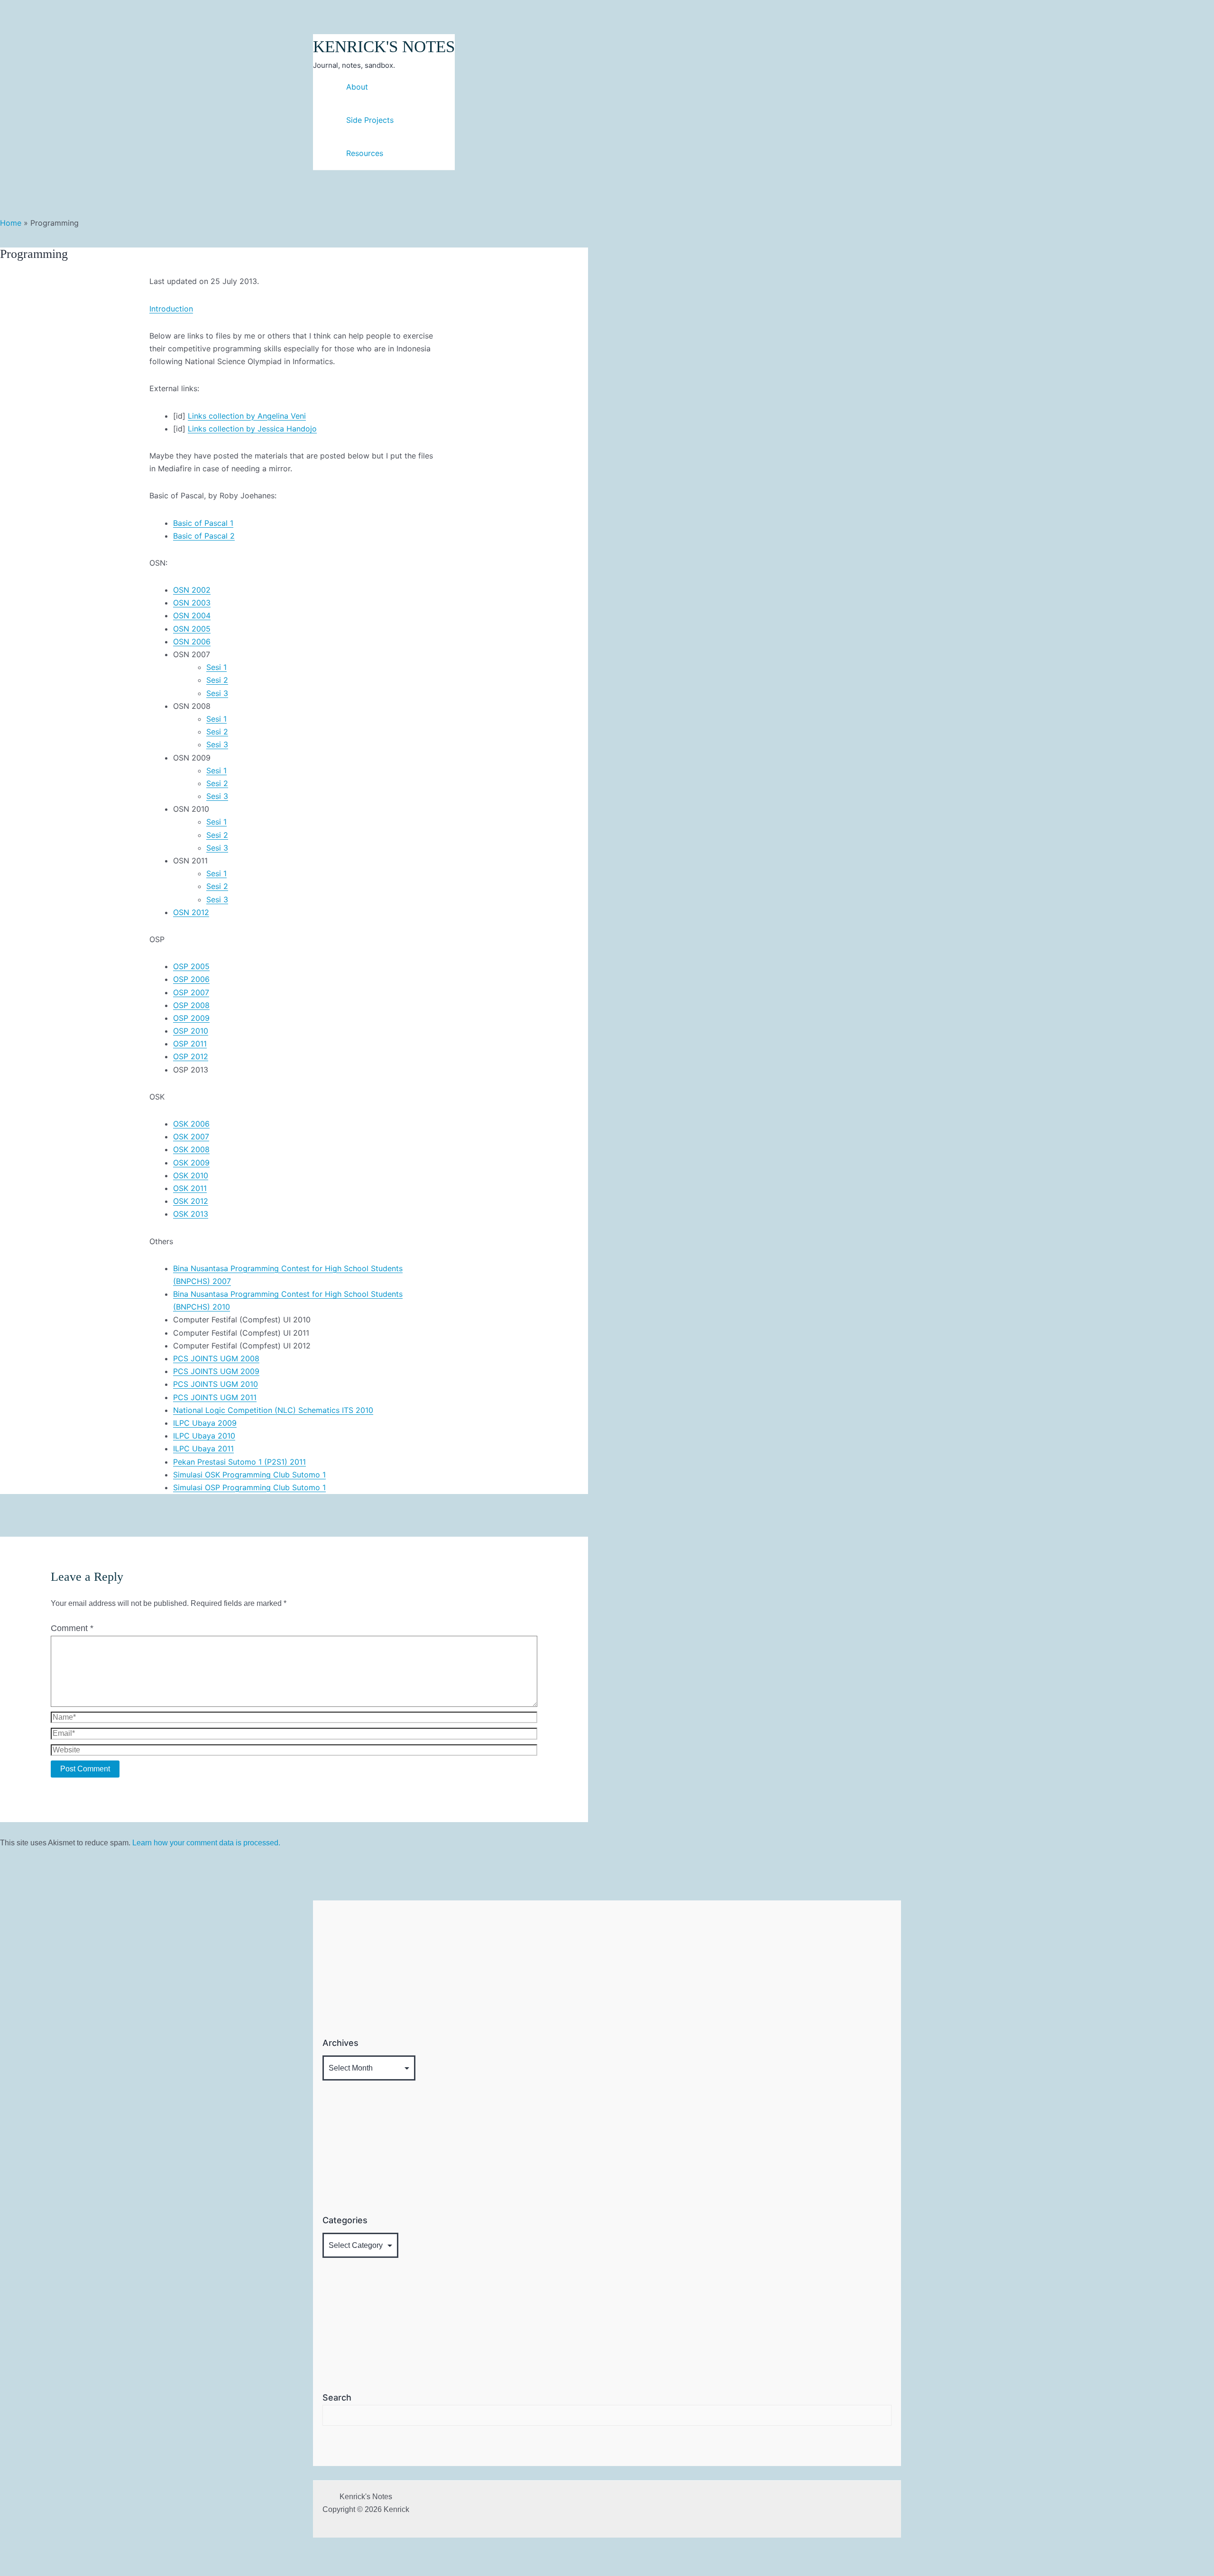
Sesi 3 (217, 693)
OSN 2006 (192, 642)
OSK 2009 (191, 1163)
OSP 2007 (191, 992)
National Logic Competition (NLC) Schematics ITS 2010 (273, 1410)
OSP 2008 (191, 1005)
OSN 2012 (191, 912)
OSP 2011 (190, 1044)
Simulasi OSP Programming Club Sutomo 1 (249, 1487)
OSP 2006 (191, 979)
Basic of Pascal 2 (204, 536)
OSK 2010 (191, 1175)
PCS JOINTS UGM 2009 (216, 1371)
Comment (72, 1628)
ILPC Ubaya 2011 (203, 1448)
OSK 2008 (191, 1149)
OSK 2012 (191, 1201)
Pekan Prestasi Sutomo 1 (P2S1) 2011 (239, 1462)
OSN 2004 (192, 615)
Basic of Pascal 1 (203, 523)
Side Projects (370, 120)
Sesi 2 (217, 680)
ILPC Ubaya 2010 (204, 1436)
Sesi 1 (216, 667)
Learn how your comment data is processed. (206, 1843)
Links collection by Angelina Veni (247, 416)
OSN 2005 (192, 629)
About (357, 87)
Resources (365, 153)
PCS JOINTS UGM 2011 (215, 1397)
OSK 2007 (191, 1137)
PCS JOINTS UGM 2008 (216, 1358)
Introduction (171, 309)
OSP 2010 (191, 1031)
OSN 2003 (192, 603)
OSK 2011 (190, 1188)
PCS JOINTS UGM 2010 (216, 1384)
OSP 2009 (191, 1018)
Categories (345, 2220)
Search (337, 2397)
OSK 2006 (191, 1124)
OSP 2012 (191, 1056)
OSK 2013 (191, 1214)
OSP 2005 (191, 966)
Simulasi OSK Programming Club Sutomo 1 (249, 1475)
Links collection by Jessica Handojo (252, 429)
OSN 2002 (192, 590)
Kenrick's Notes (384, 47)
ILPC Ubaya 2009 (205, 1423)
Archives (340, 2043)
